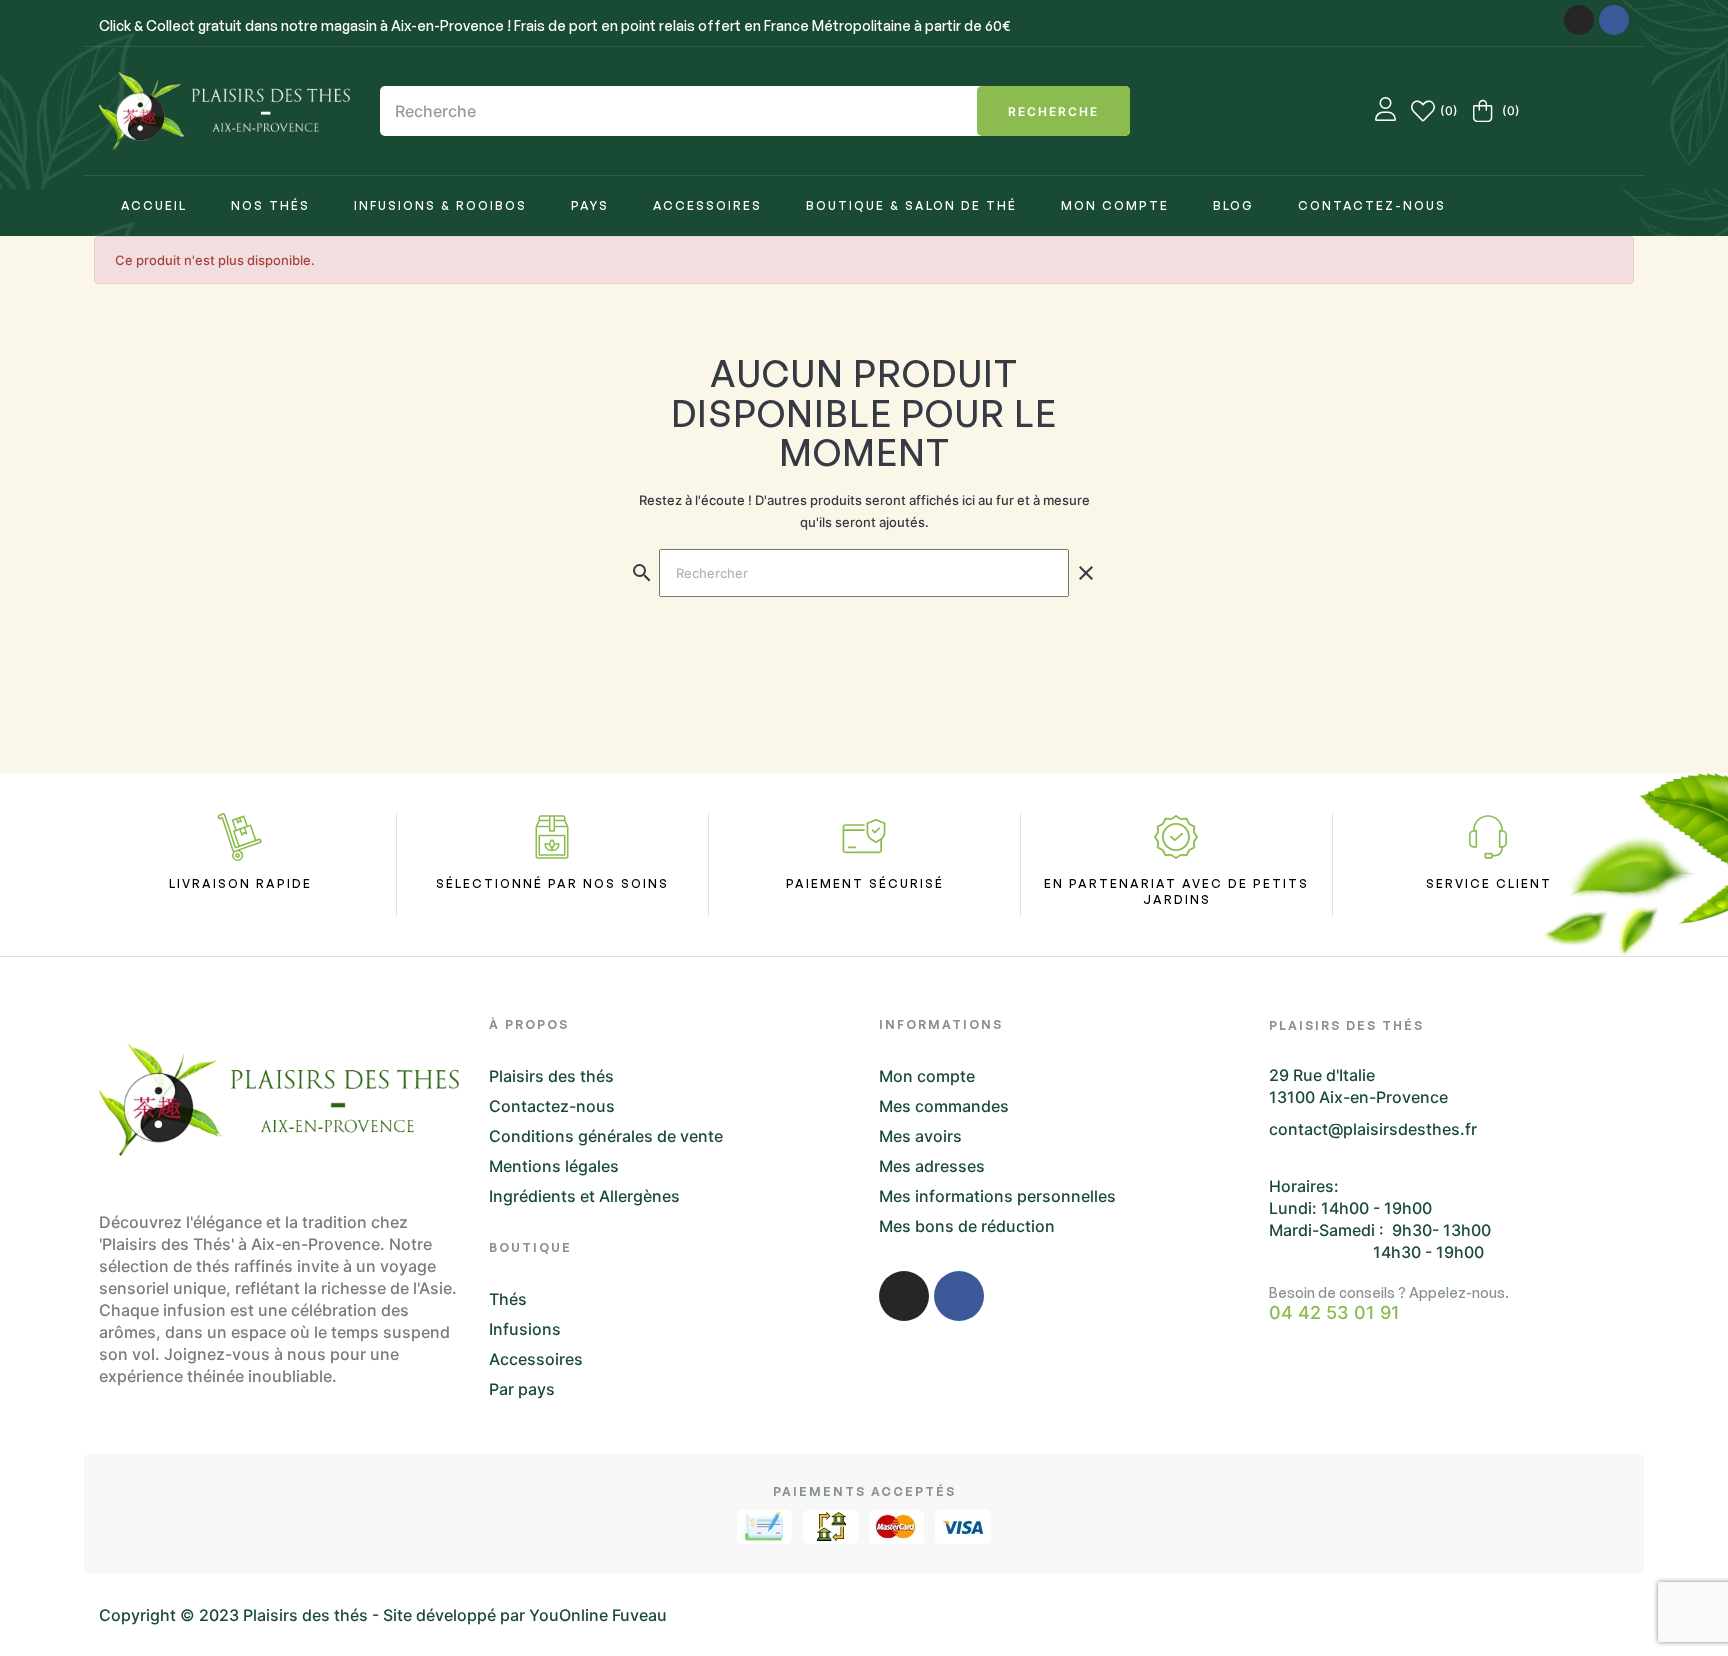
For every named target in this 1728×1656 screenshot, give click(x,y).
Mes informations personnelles (997, 1196)
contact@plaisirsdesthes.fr (1373, 1129)
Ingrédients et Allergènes (584, 1196)
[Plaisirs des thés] (224, 111)
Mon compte (927, 1076)
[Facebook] (1614, 20)
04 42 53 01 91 (1334, 1313)
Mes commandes (944, 1106)
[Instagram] (1579, 20)
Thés (508, 1299)
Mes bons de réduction (967, 1226)
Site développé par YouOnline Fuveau (525, 1615)
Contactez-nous (552, 1106)
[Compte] (1385, 111)
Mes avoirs (920, 1136)
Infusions (525, 1329)
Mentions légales (554, 1166)
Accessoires (536, 1359)
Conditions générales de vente (606, 1136)
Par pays (522, 1389)
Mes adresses (932, 1166)
